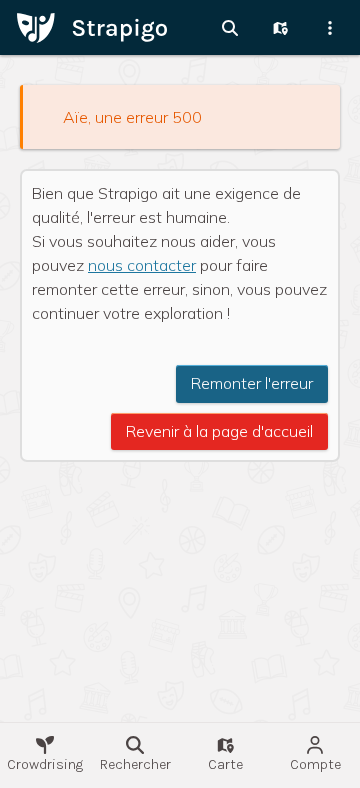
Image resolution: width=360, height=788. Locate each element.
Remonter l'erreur (252, 383)
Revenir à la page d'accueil (219, 431)
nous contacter (142, 265)
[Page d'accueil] (92, 26)
